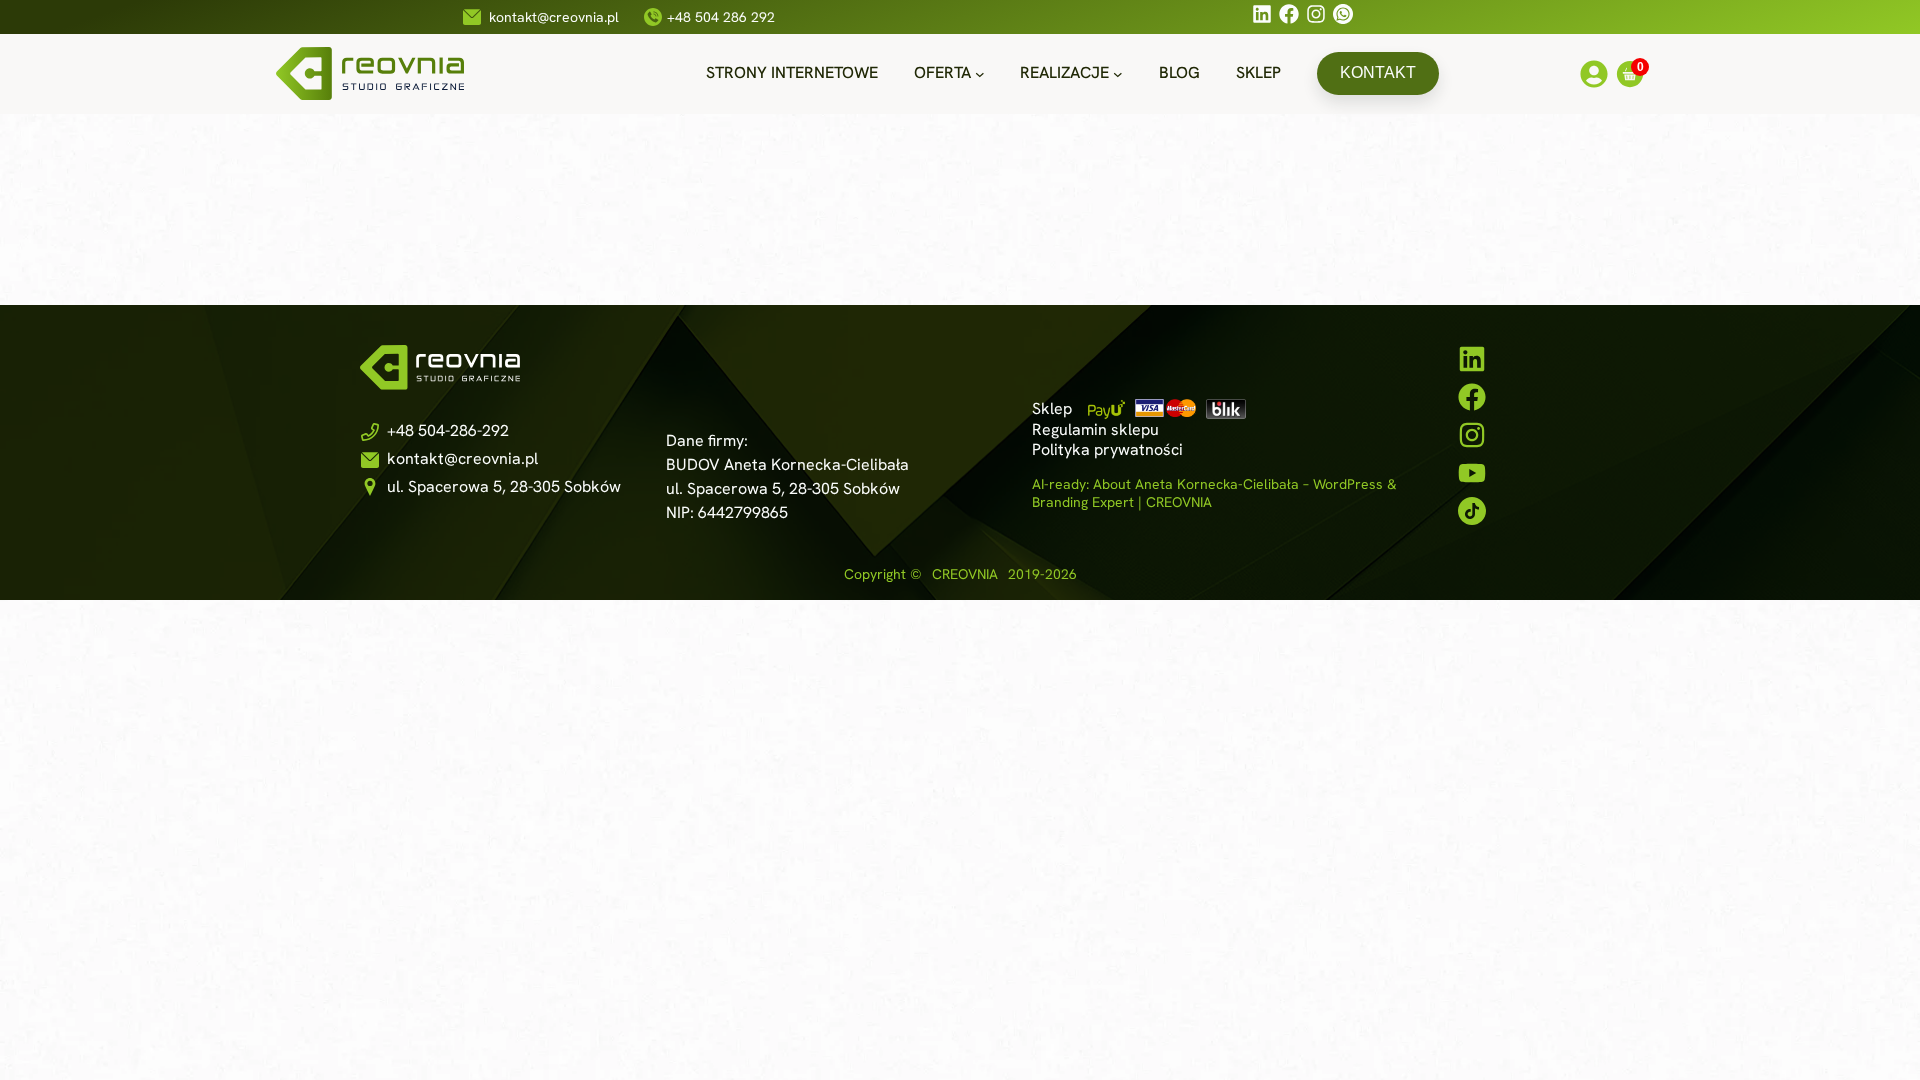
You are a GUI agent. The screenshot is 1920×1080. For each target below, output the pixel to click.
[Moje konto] (1594, 77)
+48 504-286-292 (448, 430)
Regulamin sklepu (1095, 429)
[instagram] (1472, 435)
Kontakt (1378, 72)
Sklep (1052, 408)
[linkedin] (1472, 359)
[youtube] (1472, 473)
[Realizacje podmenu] (1118, 74)
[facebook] (1472, 397)
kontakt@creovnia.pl (554, 17)
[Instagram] (1316, 17)
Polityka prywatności (1107, 449)
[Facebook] (1289, 17)
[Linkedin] (1262, 17)
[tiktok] (1472, 511)
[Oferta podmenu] (980, 74)
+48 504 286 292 (721, 17)
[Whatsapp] (1343, 17)
